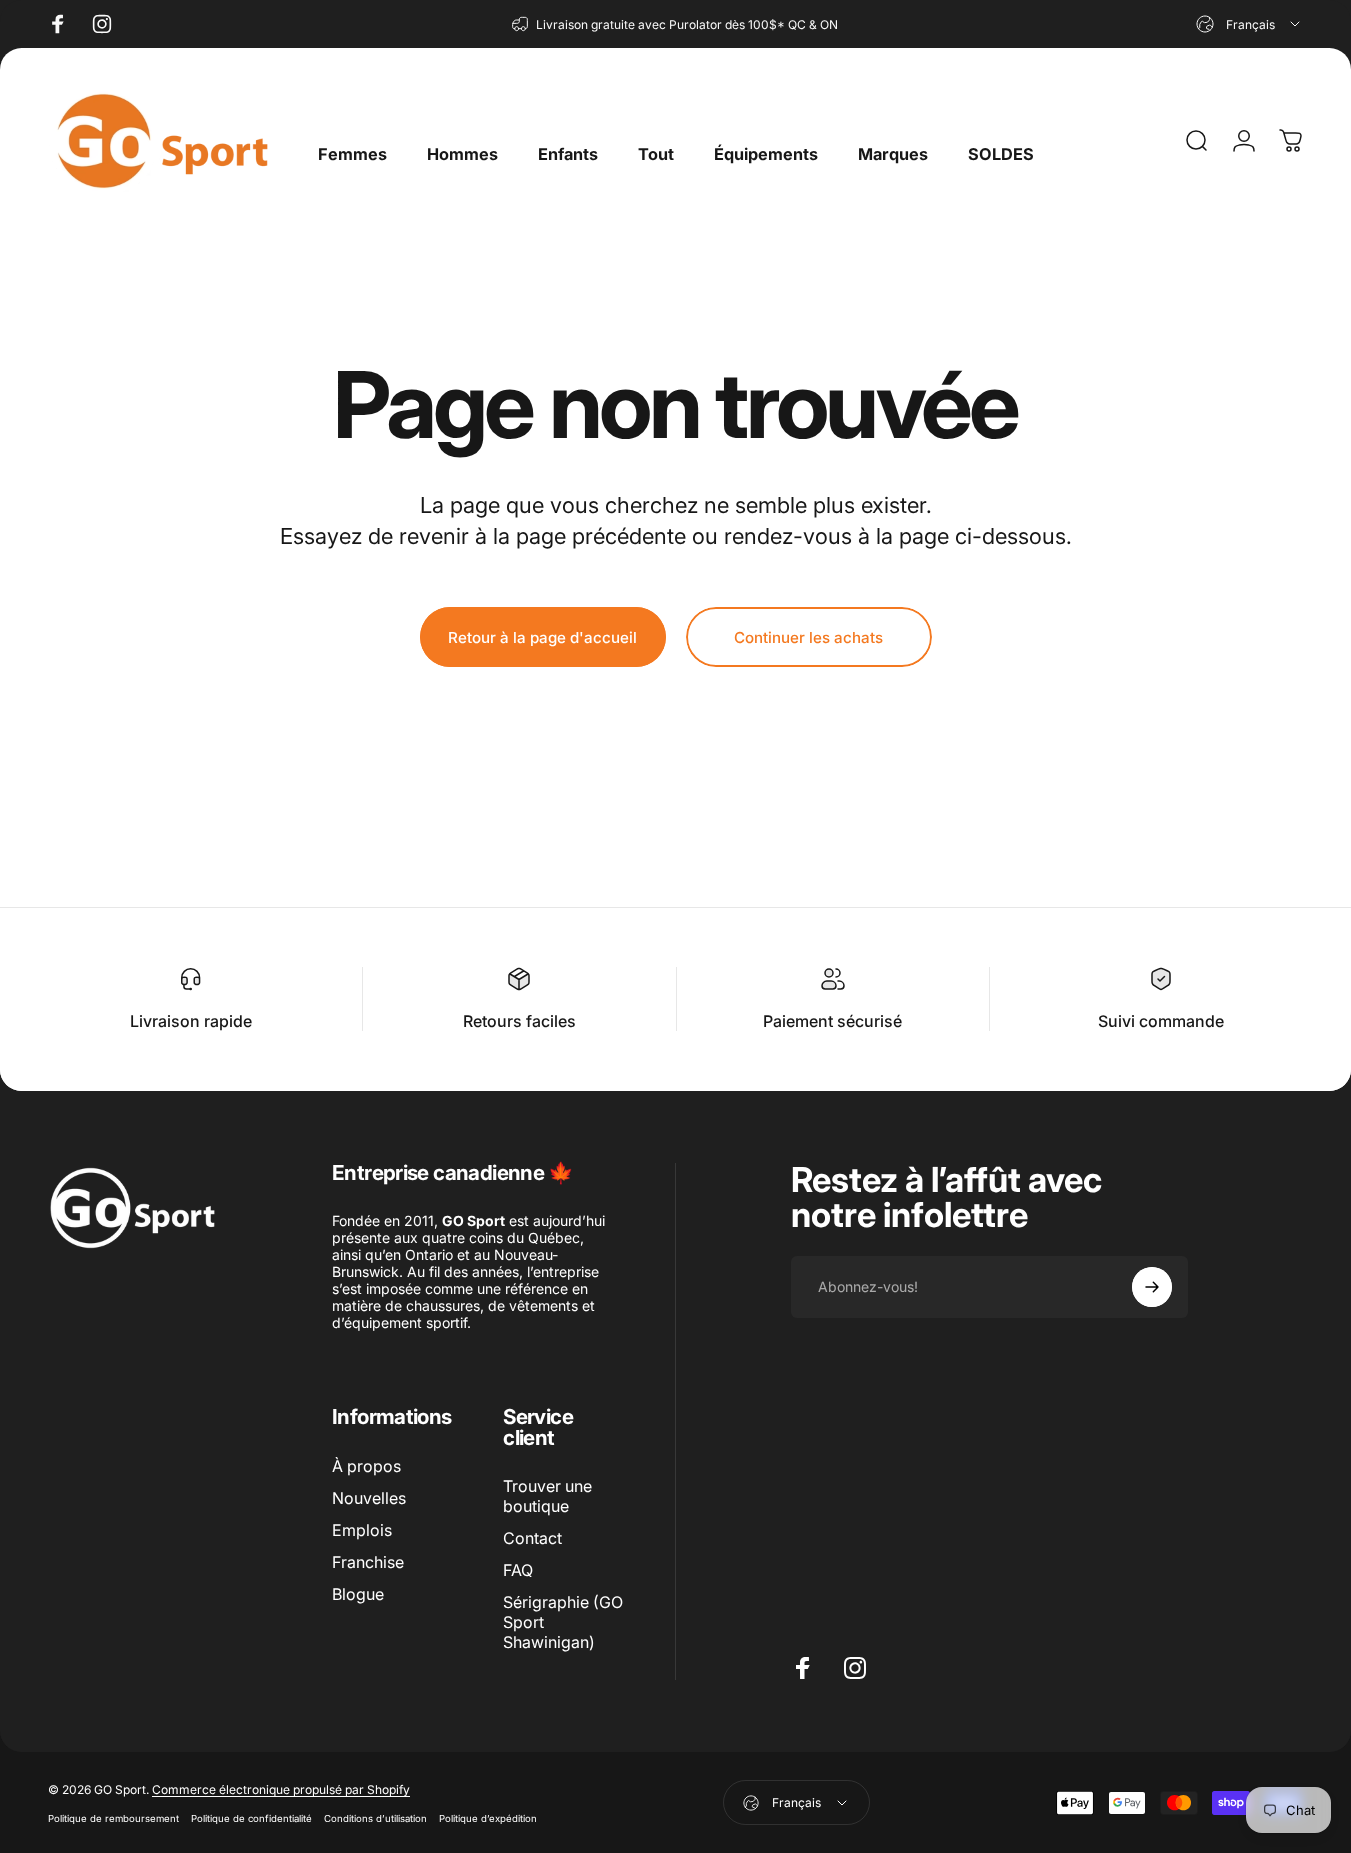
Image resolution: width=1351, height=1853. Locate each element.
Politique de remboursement (113, 1818)
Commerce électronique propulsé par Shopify (281, 1789)
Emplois (362, 1530)
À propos (366, 1466)
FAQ (518, 1570)
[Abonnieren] (1152, 1287)
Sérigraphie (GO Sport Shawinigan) (563, 1622)
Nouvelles (369, 1498)
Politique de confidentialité (251, 1818)
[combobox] (1249, 24)
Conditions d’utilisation (375, 1818)
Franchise (368, 1562)
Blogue (358, 1594)
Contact (532, 1538)
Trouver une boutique (547, 1496)
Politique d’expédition (488, 1818)
